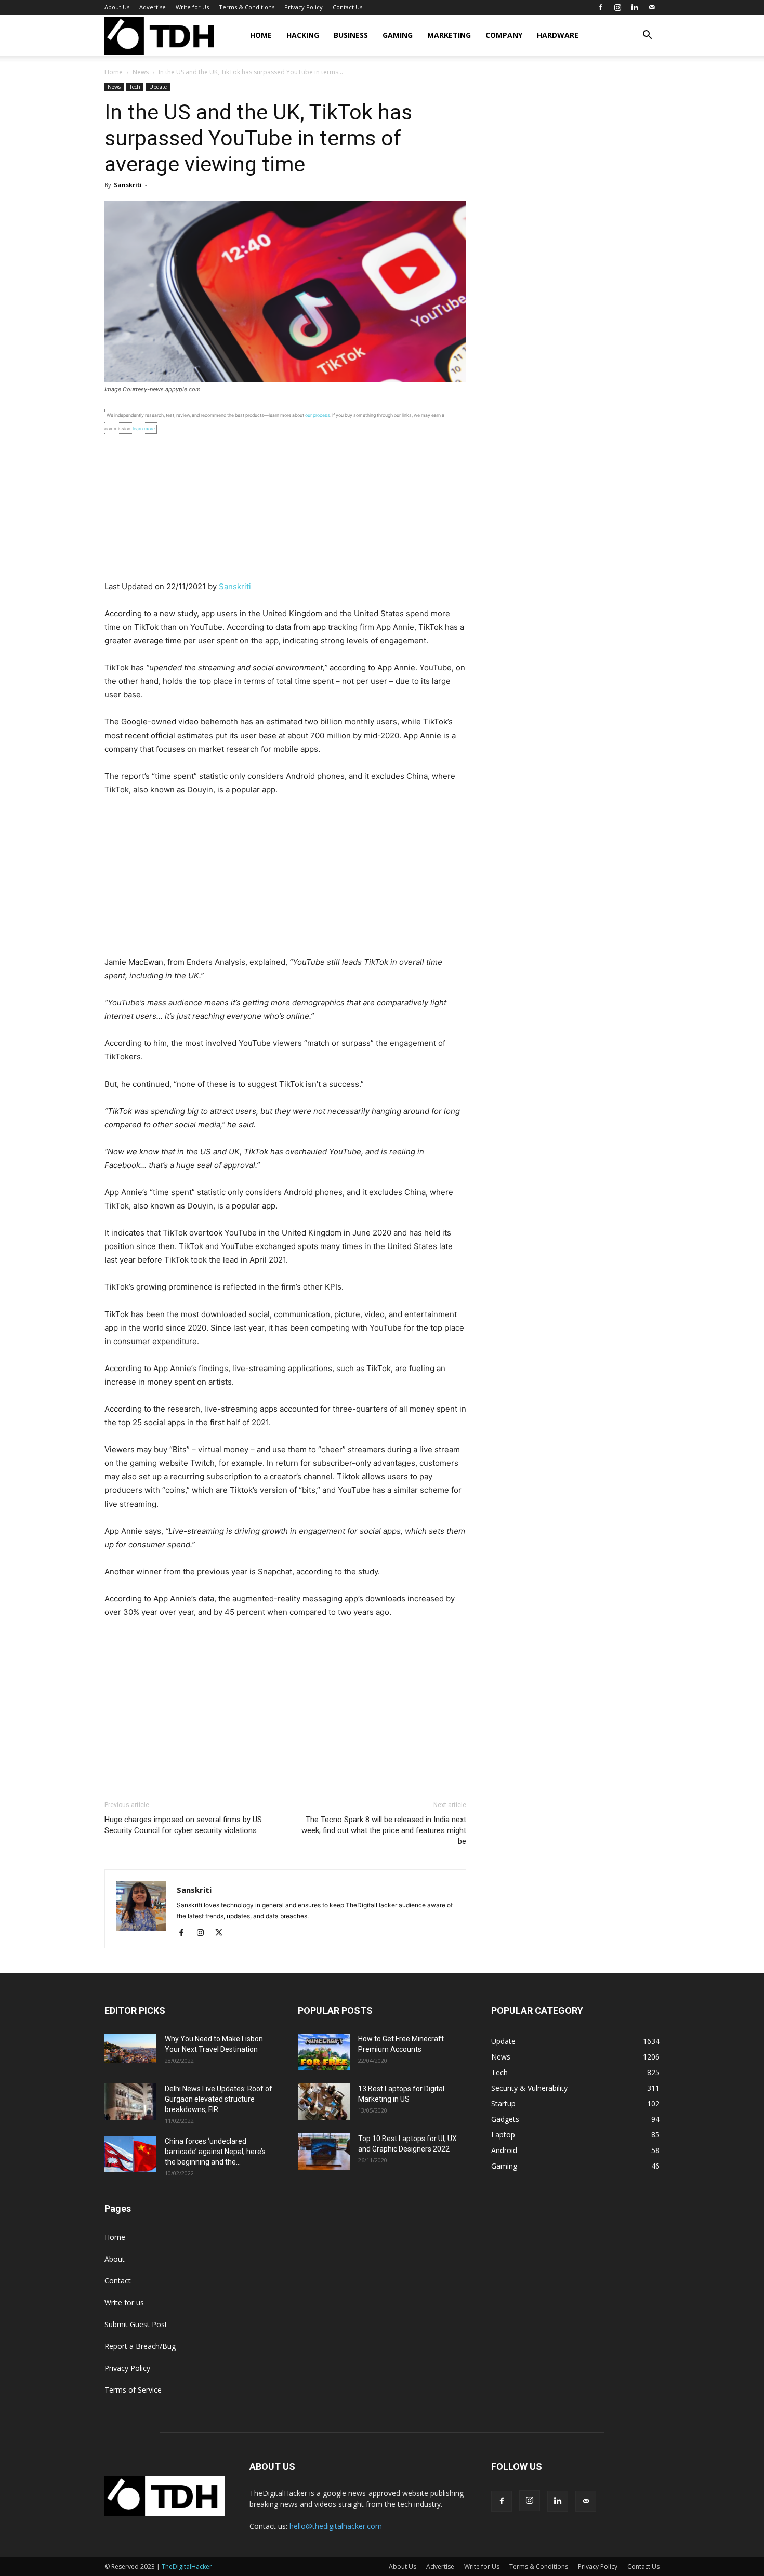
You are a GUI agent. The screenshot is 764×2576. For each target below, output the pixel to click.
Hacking (303, 35)
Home (261, 35)
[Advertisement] (285, 507)
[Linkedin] (635, 7)
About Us (117, 7)
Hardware (558, 35)
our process (318, 415)
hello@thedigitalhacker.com (336, 2526)
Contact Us (347, 7)
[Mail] (652, 7)
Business (351, 35)
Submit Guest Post (136, 2324)
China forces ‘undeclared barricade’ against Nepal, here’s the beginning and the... (215, 2152)
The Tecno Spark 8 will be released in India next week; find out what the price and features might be (384, 1830)
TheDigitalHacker (187, 2566)
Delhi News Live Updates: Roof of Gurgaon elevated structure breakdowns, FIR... (219, 2099)
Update (158, 87)
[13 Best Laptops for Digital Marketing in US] (324, 2102)
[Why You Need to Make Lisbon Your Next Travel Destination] (130, 2048)
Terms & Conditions (247, 7)
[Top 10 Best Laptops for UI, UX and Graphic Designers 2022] (324, 2152)
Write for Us (192, 7)
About (115, 2259)
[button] (647, 36)
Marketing (449, 35)
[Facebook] (600, 7)
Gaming (398, 35)
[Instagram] (617, 7)
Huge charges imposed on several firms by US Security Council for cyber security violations (183, 1825)
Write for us (124, 2302)
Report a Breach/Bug (140, 2346)
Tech (135, 87)
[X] (223, 1933)
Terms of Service (133, 2390)
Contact (118, 2281)
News (141, 72)
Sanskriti (128, 185)
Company (504, 35)
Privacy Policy (304, 7)
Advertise (153, 7)
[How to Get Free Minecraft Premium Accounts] (324, 2052)
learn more (144, 428)
